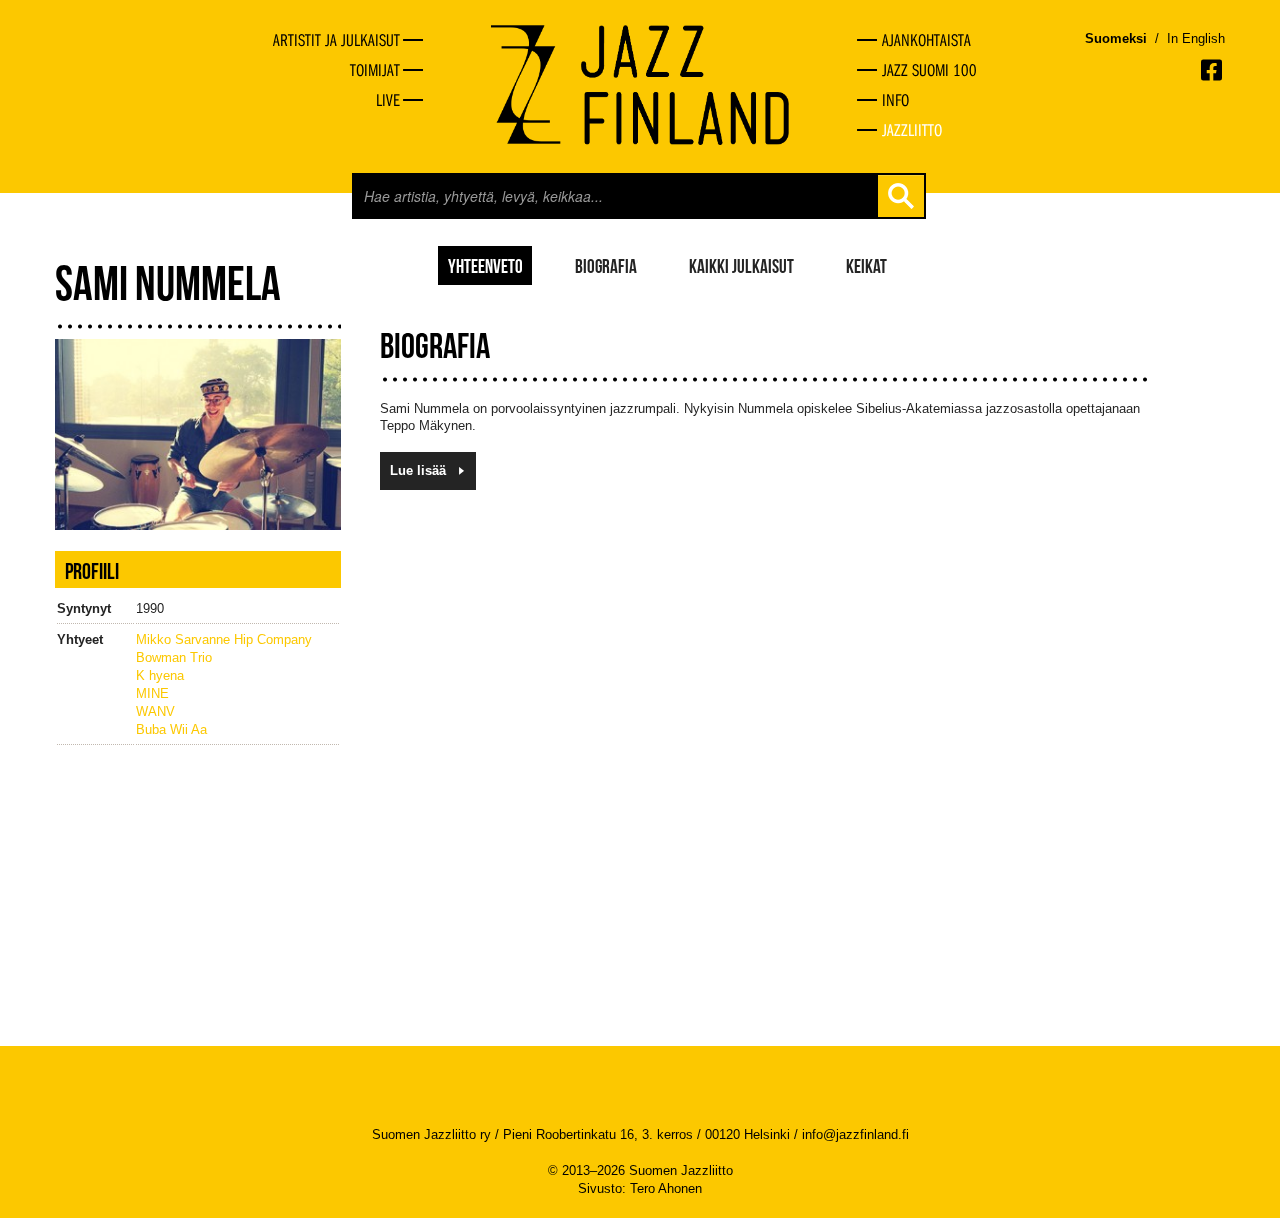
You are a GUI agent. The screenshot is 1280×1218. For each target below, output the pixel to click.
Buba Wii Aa (171, 729)
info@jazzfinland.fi (855, 1134)
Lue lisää (418, 470)
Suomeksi (1116, 38)
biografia (606, 265)
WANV (155, 711)
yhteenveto (485, 265)
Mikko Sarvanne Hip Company (224, 639)
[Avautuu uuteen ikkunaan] (1213, 70)
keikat (866, 265)
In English (1196, 38)
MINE (152, 693)
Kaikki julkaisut (741, 265)
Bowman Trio (174, 657)
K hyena (160, 675)
